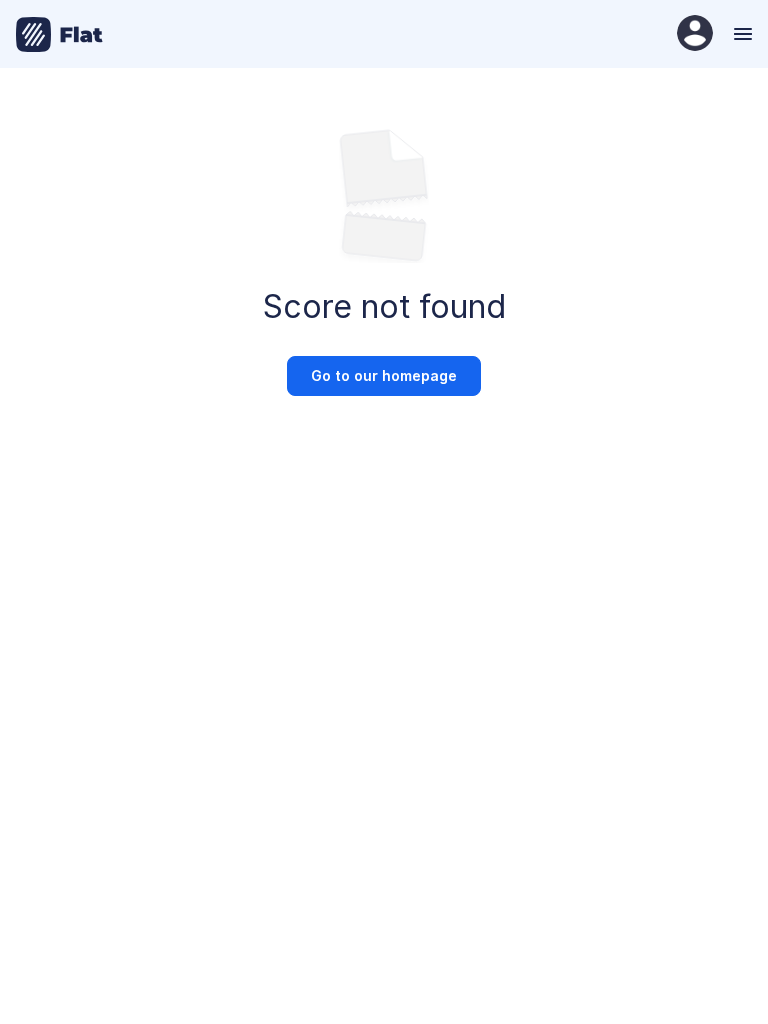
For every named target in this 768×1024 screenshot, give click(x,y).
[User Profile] (695, 34)
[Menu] (740, 34)
